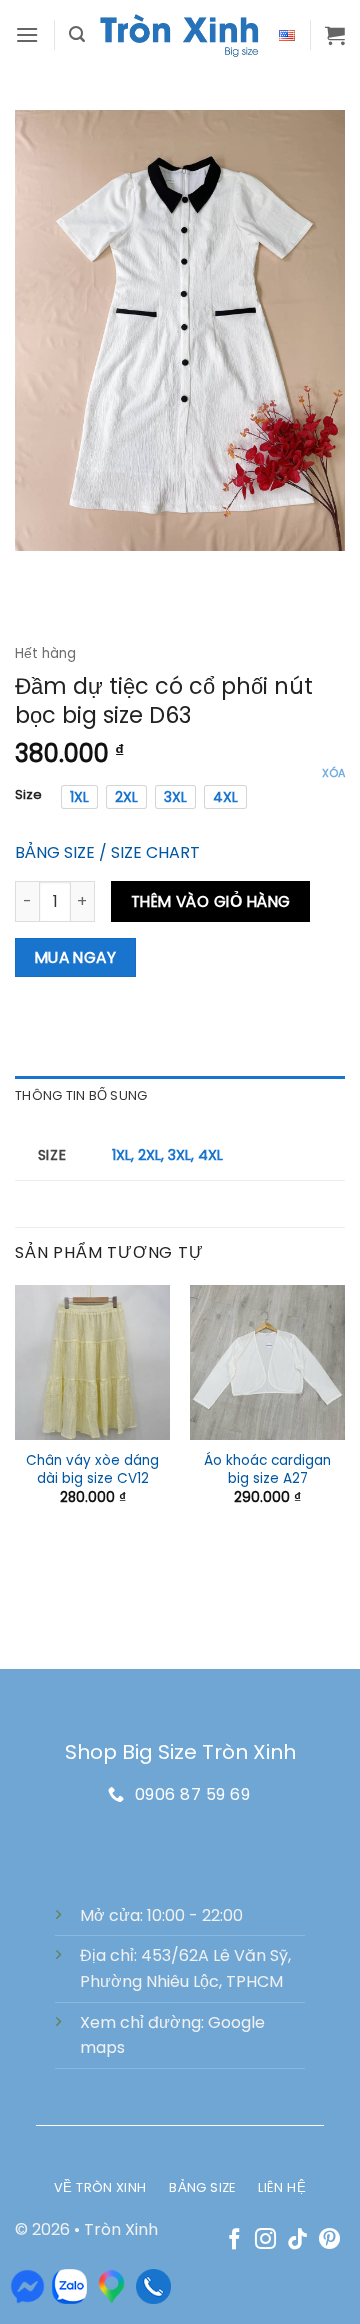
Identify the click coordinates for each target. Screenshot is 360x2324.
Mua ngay (76, 957)
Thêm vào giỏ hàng (211, 901)
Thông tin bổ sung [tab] (81, 1095)
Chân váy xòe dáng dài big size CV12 (92, 1469)
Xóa (333, 773)
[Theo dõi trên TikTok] (297, 2240)
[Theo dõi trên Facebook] (234, 2240)
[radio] (79, 797)
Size (28, 795)
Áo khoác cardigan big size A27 (267, 1469)
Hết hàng (45, 653)
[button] (27, 34)
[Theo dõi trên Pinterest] (329, 2240)
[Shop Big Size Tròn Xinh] (180, 35)
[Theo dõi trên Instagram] (265, 2240)
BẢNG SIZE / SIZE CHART (107, 852)
